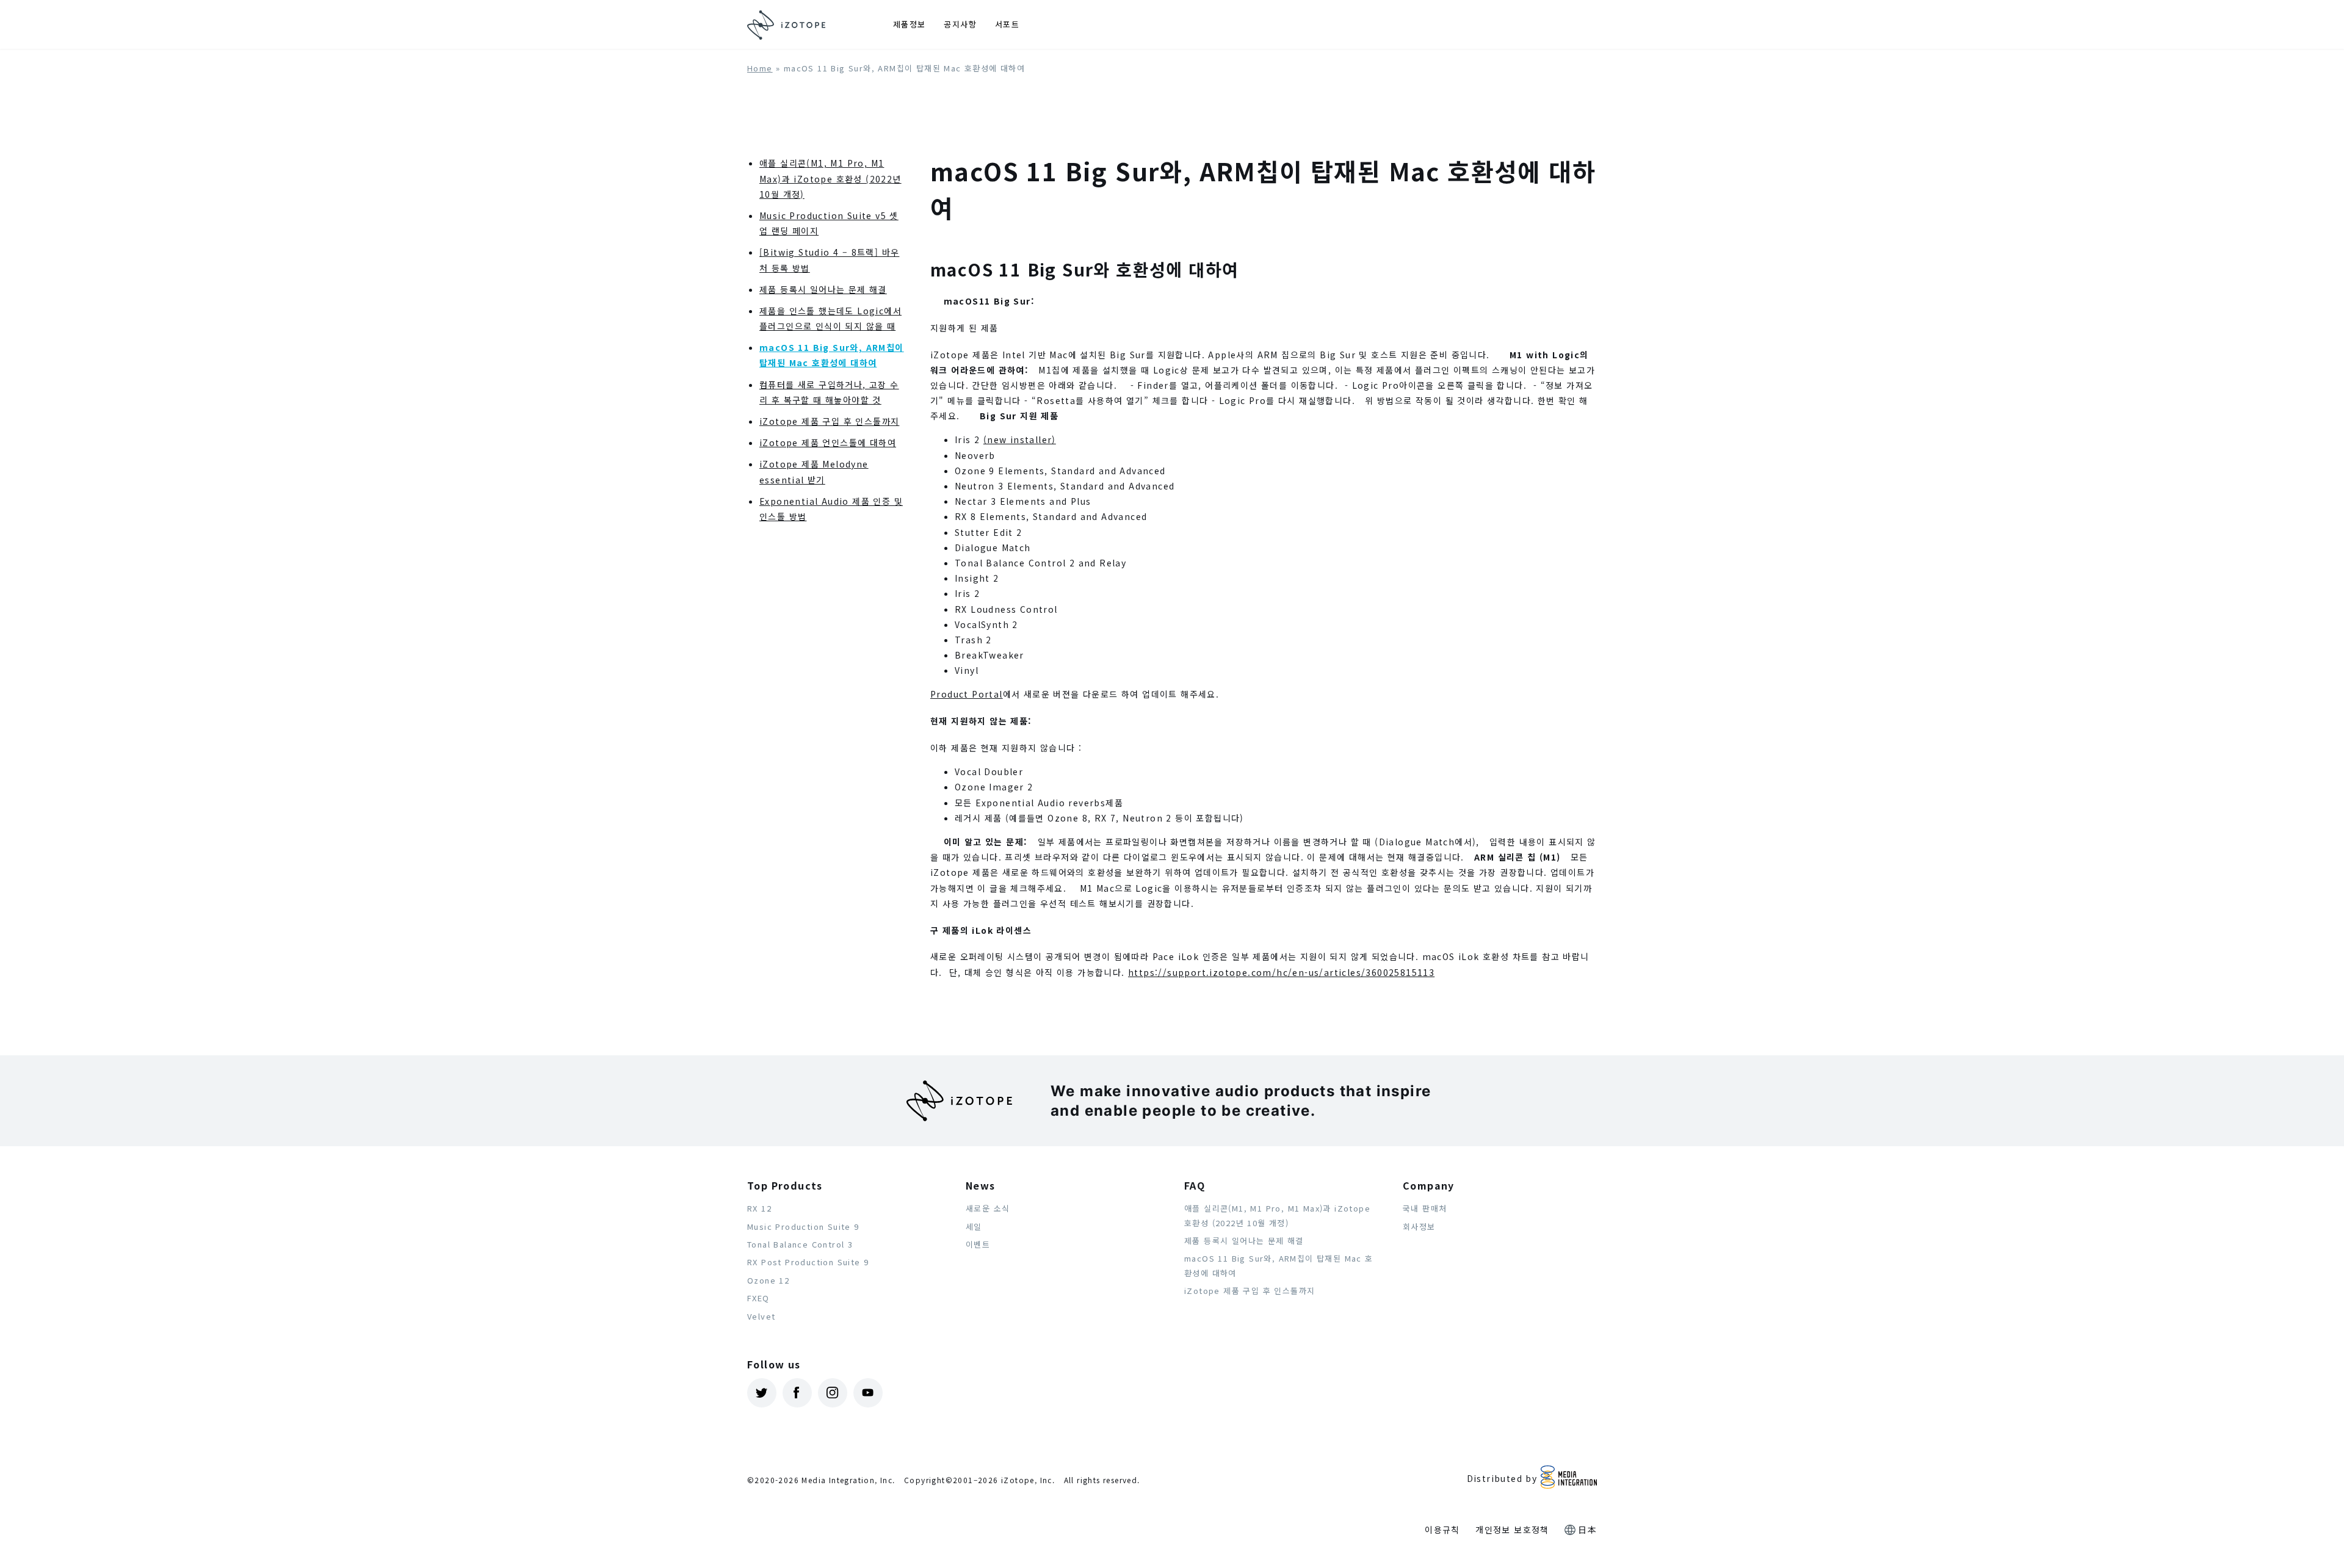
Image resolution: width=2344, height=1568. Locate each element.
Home (760, 68)
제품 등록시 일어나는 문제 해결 (823, 289)
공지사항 (960, 24)
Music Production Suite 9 (803, 1227)
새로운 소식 (988, 1208)
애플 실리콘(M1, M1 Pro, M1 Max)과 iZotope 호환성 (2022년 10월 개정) (830, 178)
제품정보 (910, 24)
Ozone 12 (768, 1280)
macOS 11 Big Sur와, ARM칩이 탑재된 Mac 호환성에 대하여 (1279, 1265)
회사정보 (1419, 1227)
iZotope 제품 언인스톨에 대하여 (828, 443)
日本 (1587, 1530)
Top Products (785, 1185)
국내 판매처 (1425, 1208)
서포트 (1007, 24)
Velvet (761, 1316)
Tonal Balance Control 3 (800, 1244)
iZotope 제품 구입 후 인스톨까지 (829, 421)
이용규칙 (1442, 1530)
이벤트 (978, 1244)
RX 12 (759, 1208)
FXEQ (758, 1298)
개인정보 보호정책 (1512, 1530)
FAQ (1195, 1185)
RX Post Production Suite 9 (808, 1262)
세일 (974, 1227)
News (981, 1185)
